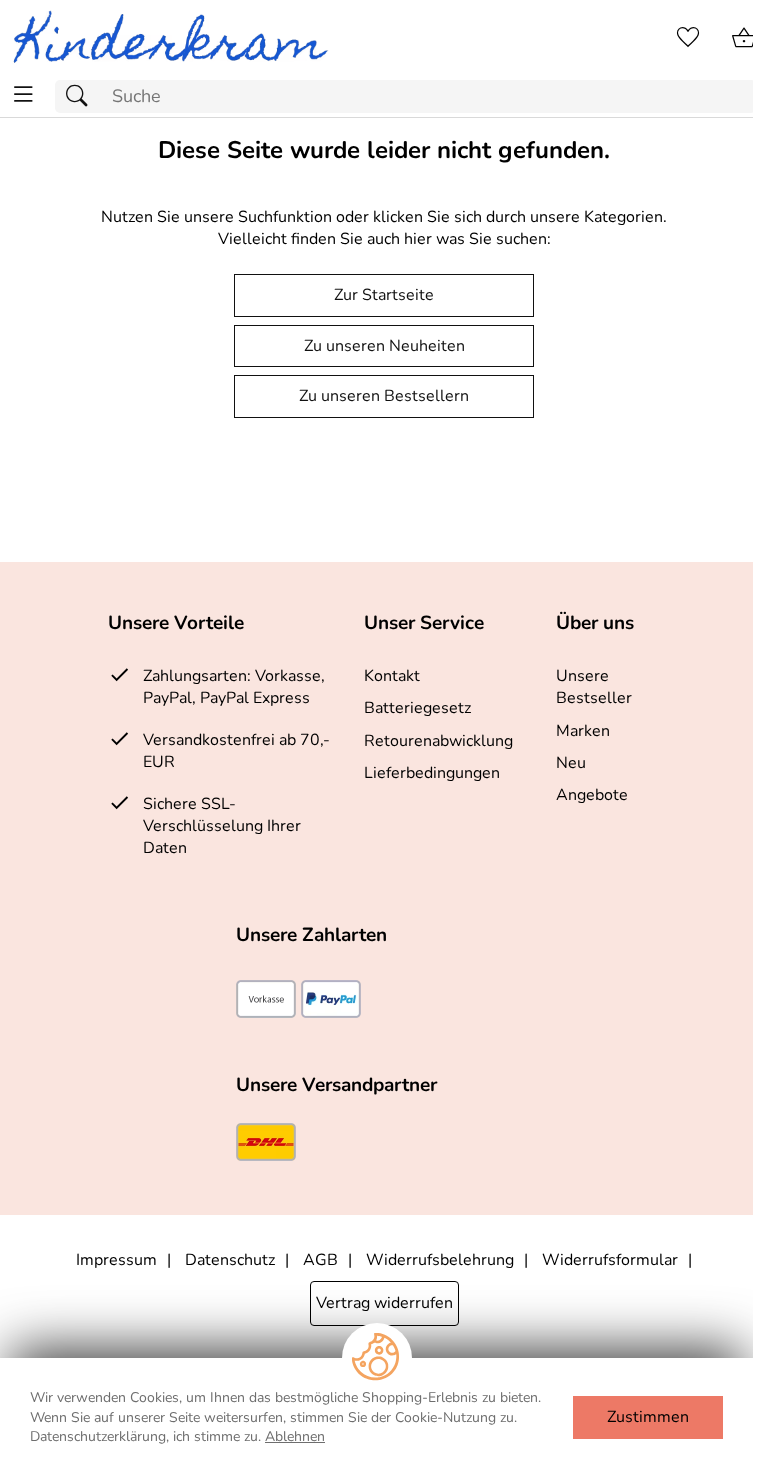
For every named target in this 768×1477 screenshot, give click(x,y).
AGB (320, 1260)
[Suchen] (82, 96)
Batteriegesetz (417, 708)
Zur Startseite (384, 295)
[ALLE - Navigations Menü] (23, 94)
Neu (571, 763)
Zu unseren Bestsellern (384, 396)
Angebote (592, 795)
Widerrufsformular (610, 1260)
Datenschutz (230, 1260)
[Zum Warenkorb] (744, 38)
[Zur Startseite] (178, 38)
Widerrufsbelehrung (440, 1260)
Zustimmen (648, 1417)
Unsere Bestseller (594, 687)
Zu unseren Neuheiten (384, 346)
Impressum (116, 1260)
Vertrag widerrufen (384, 1303)
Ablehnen (295, 1436)
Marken (583, 731)
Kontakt (392, 676)
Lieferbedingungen (432, 773)
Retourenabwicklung (438, 741)
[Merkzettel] (688, 38)
